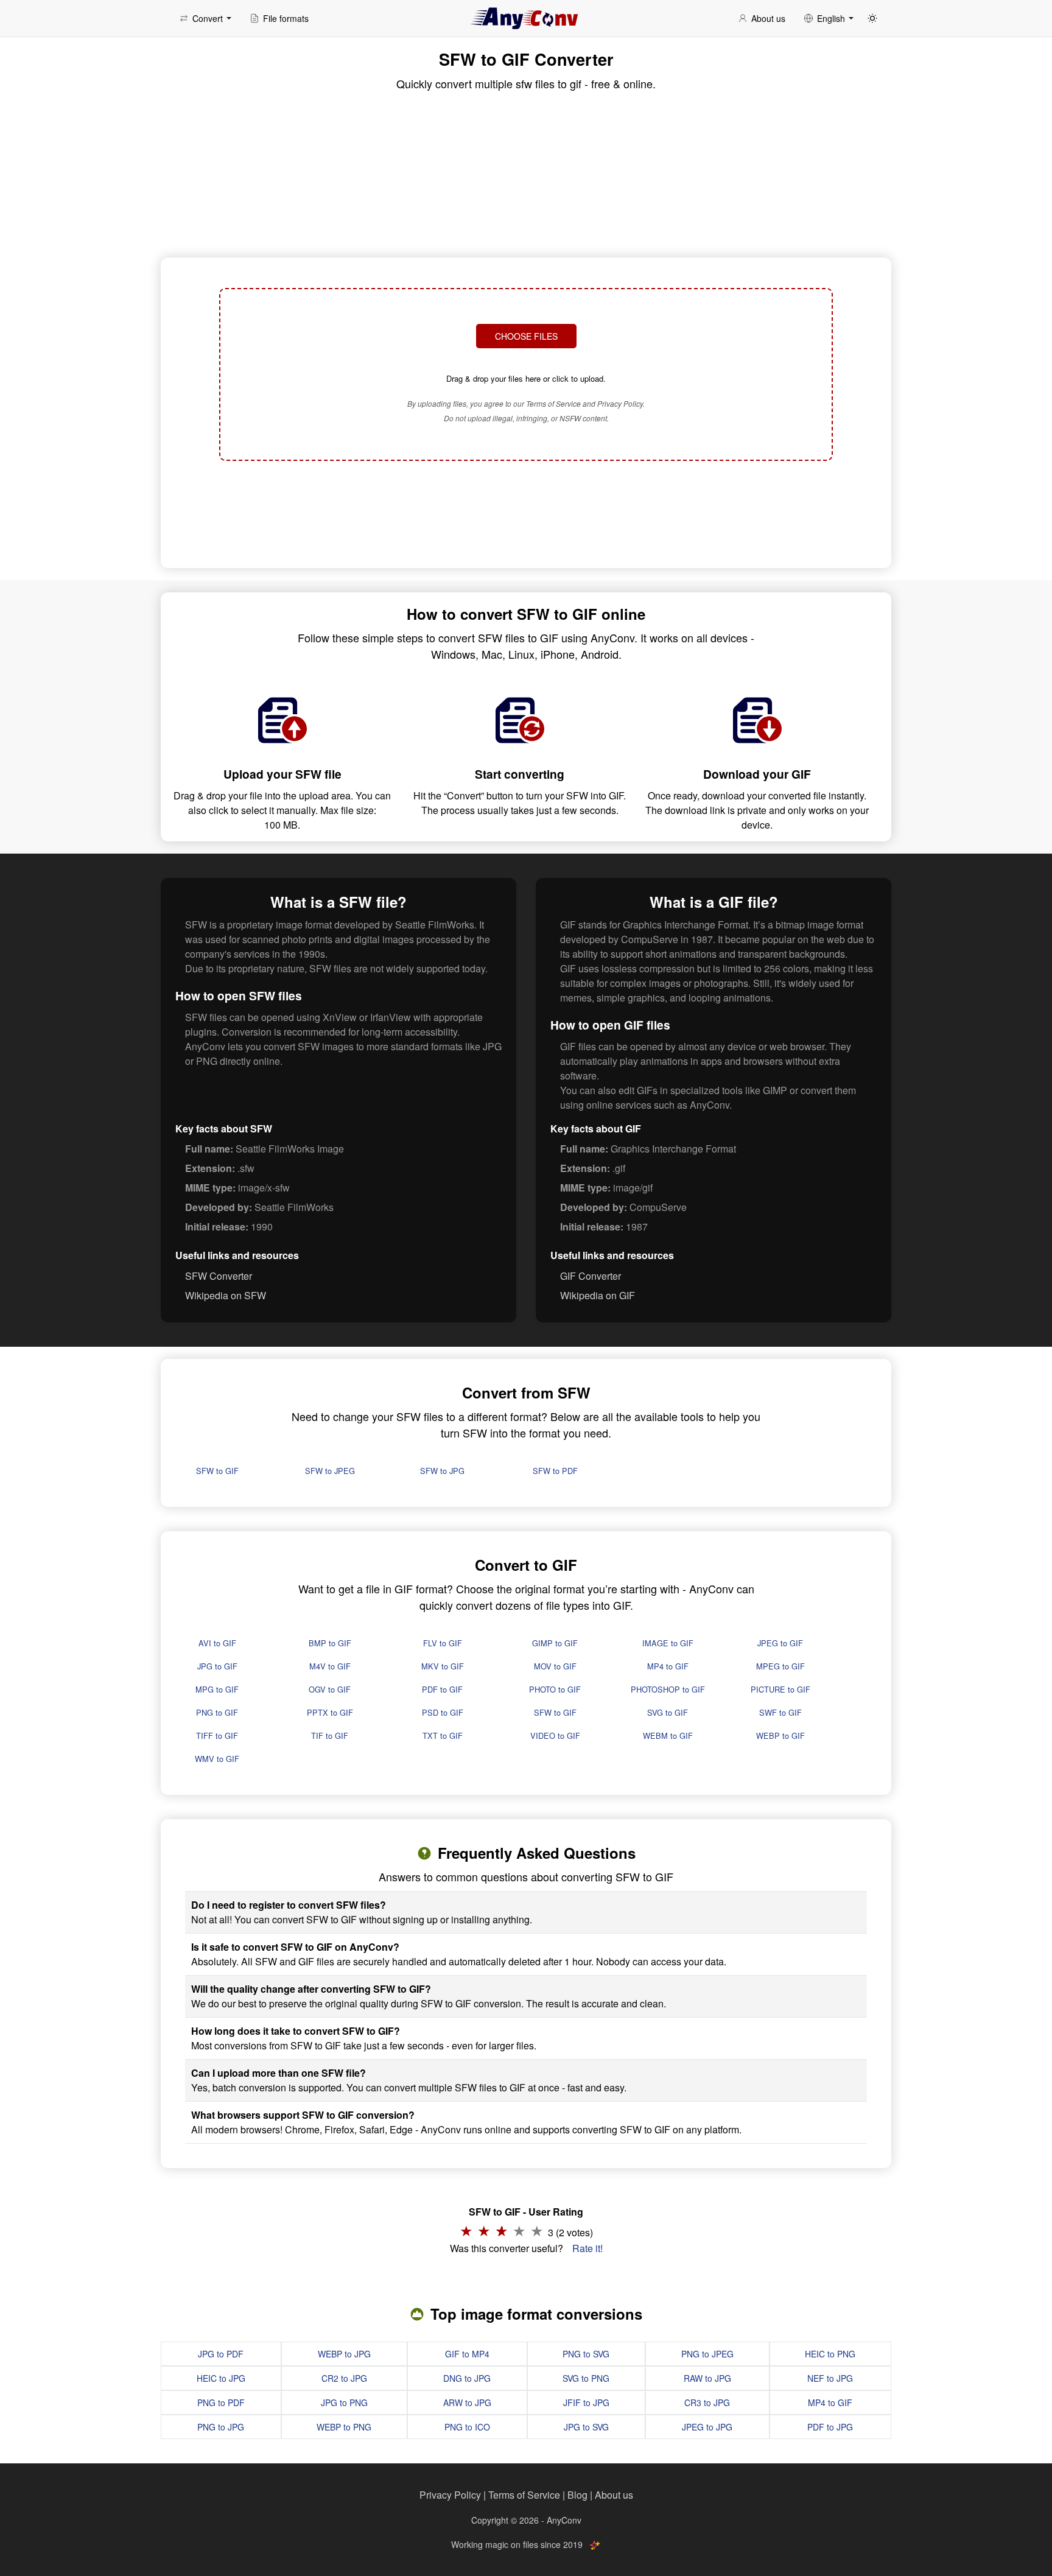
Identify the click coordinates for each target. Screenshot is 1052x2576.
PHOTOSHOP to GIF (668, 1689)
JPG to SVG (586, 2427)
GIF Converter (591, 1276)
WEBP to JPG (344, 2354)
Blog (577, 2495)
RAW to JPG (707, 2378)
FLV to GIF (443, 1643)
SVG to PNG (586, 2378)
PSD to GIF (443, 1712)
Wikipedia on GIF (598, 1295)
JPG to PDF (221, 2354)
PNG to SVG (586, 2354)
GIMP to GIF (555, 1643)
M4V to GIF (330, 1666)
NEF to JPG (830, 2378)
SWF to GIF (780, 1712)
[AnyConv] (526, 18)
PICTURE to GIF (780, 1689)
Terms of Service (524, 2495)
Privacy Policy (450, 2495)
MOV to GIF (555, 1666)
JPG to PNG (344, 2402)
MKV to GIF (443, 1666)
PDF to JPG (830, 2427)
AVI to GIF (217, 1643)
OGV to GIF (330, 1689)
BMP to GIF (330, 1643)
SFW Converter (219, 1276)
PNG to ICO (467, 2427)
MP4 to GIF (668, 1666)
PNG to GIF (217, 1712)
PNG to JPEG (707, 2354)
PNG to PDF (221, 2402)
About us (614, 2495)
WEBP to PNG (344, 2427)
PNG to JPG (221, 2427)
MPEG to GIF (780, 1666)
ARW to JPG (467, 2402)
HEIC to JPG (221, 2378)
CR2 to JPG (344, 2378)
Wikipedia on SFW (226, 1295)
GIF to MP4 (467, 2354)
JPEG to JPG (707, 2427)
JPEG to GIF (780, 1643)
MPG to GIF (217, 1689)
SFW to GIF (217, 1471)
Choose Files (526, 336)
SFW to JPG (442, 1471)
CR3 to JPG (707, 2402)
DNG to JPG (467, 2378)
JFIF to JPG (586, 2402)
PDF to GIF (442, 1689)
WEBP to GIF (780, 1735)
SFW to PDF (555, 1471)
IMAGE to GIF (668, 1643)
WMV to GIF (217, 1759)
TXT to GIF (443, 1735)
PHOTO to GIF (555, 1689)
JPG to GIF (217, 1666)
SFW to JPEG (330, 1471)
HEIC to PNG (830, 2354)
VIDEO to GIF (555, 1735)
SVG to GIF (668, 1712)
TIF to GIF (330, 1735)
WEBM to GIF (668, 1735)
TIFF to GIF (217, 1735)
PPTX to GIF (330, 1712)
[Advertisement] (526, 513)
